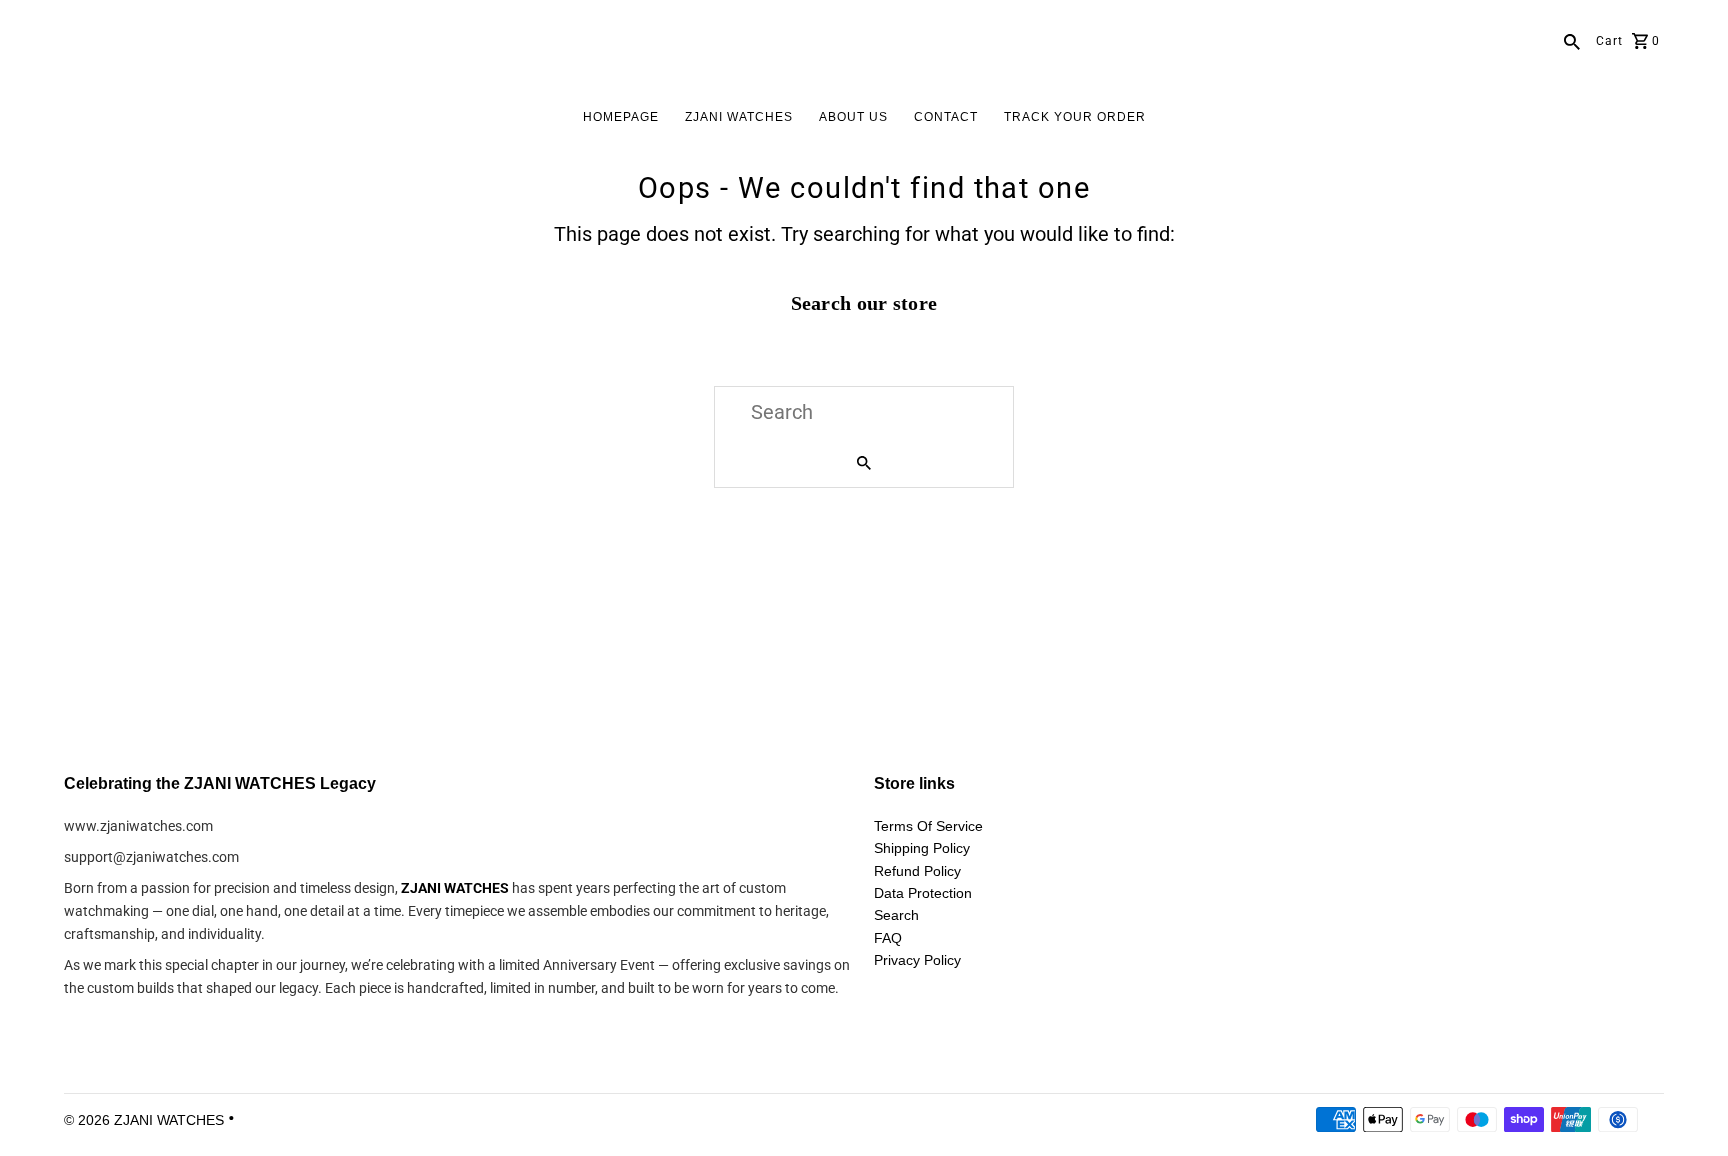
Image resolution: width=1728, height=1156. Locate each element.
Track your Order (1075, 117)
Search (896, 915)
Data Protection (923, 893)
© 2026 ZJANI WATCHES (146, 1120)
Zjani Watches (739, 117)
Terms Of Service (928, 826)
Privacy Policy (917, 960)
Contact (946, 117)
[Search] (1572, 40)
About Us (853, 117)
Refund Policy (917, 871)
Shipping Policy (922, 848)
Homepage (621, 117)
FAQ (888, 938)
